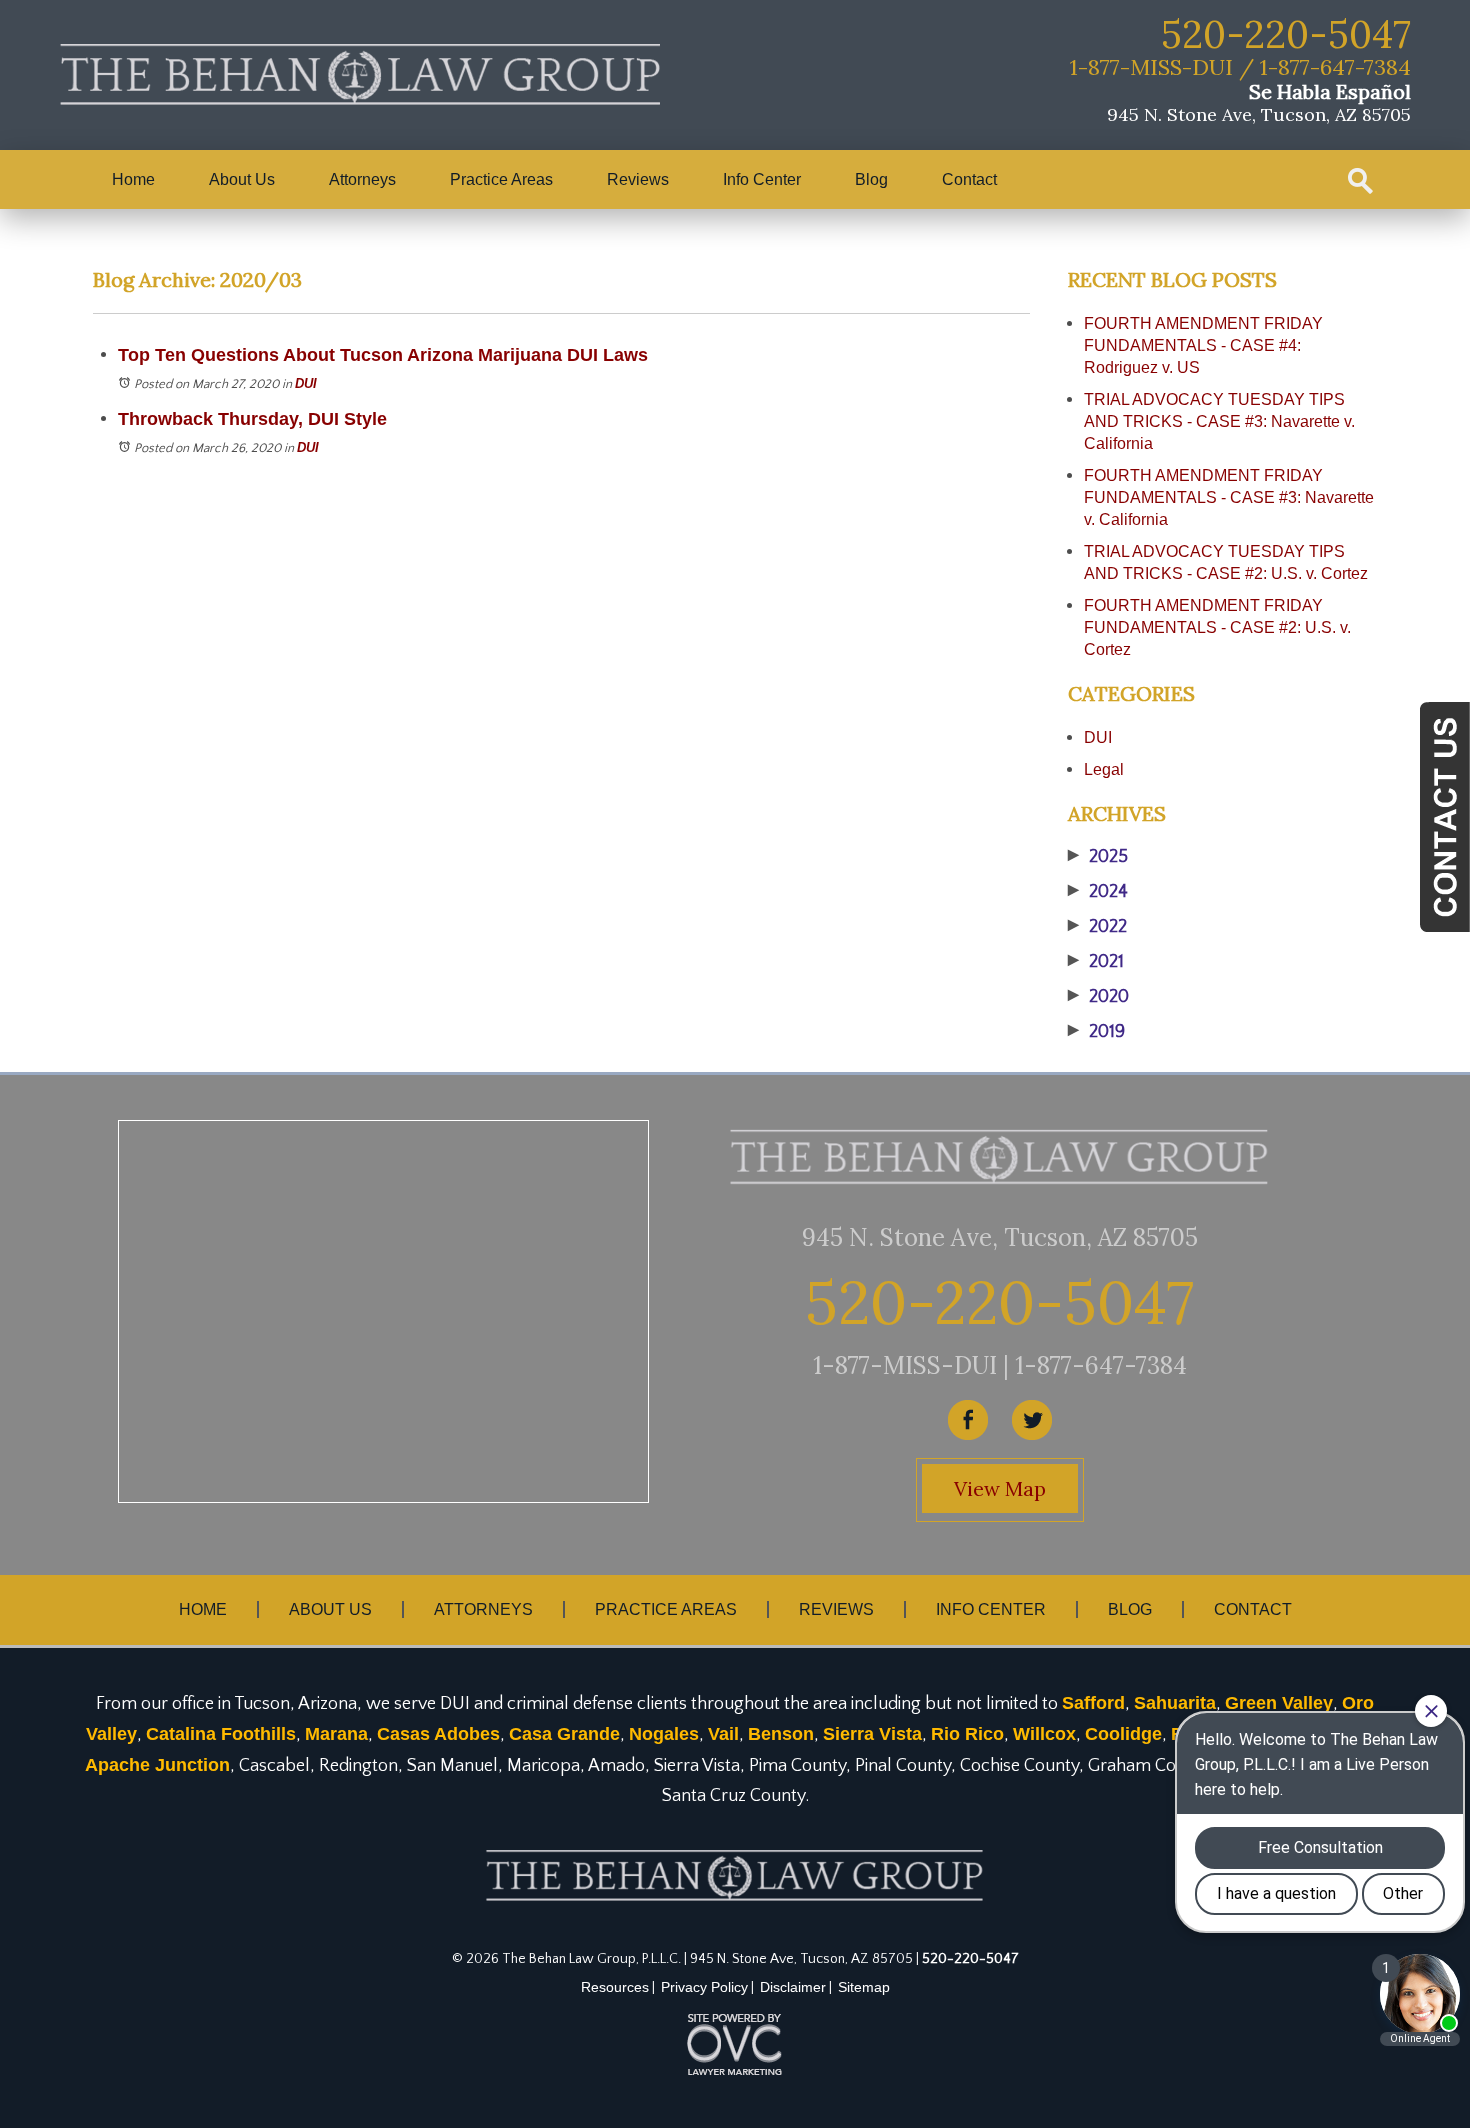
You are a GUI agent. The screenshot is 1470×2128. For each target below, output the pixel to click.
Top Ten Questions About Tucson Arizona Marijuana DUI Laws (383, 355)
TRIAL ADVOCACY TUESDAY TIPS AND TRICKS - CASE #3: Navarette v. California (1219, 421)
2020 (1098, 997)
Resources (615, 1987)
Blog (871, 179)
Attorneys (362, 179)
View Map (1000, 1488)
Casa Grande (564, 1734)
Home (133, 179)
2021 (1096, 962)
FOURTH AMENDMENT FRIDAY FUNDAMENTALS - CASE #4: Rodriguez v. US (1203, 345)
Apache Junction (157, 1765)
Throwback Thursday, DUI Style (252, 419)
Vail (723, 1734)
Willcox (1044, 1734)
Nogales (664, 1734)
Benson (781, 1734)
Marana (336, 1734)
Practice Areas (501, 179)
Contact (969, 179)
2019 (1096, 1032)
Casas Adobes (438, 1734)
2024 (1098, 892)
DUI (306, 383)
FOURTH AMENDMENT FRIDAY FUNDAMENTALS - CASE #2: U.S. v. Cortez (1217, 627)
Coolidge (1123, 1734)
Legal (1104, 769)
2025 (1098, 857)
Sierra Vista (872, 1734)
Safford (1093, 1703)
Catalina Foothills (221, 1734)
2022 (1097, 927)
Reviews (638, 179)
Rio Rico (967, 1734)
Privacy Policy (704, 1987)
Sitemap (864, 1987)
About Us (242, 179)
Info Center (762, 179)
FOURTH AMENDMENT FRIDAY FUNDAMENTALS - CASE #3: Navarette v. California (1229, 497)
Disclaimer (793, 1987)
